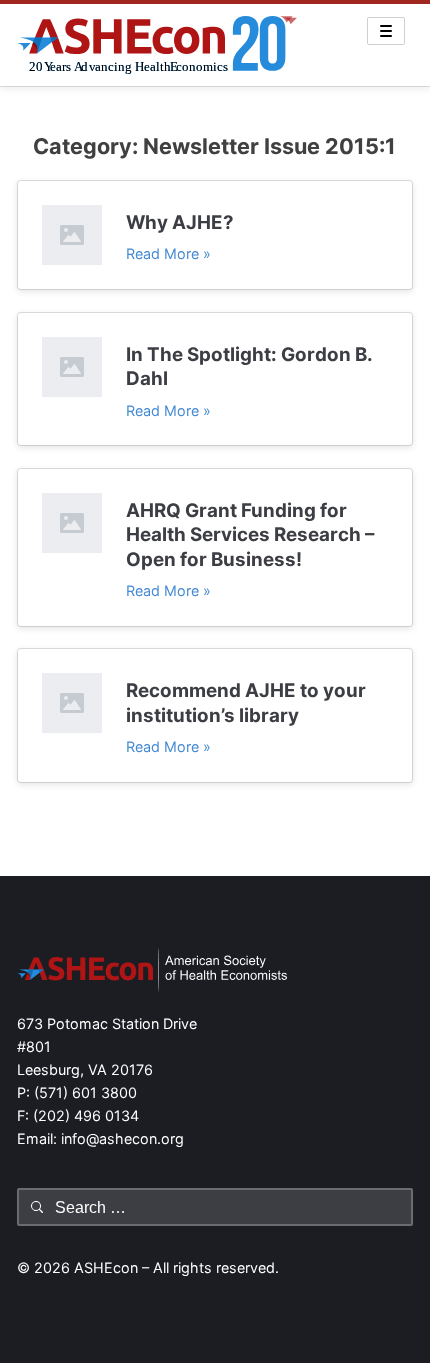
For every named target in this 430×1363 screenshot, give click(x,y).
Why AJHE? (180, 222)
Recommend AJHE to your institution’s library (246, 702)
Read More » (168, 253)
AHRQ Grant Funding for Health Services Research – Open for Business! (250, 535)
